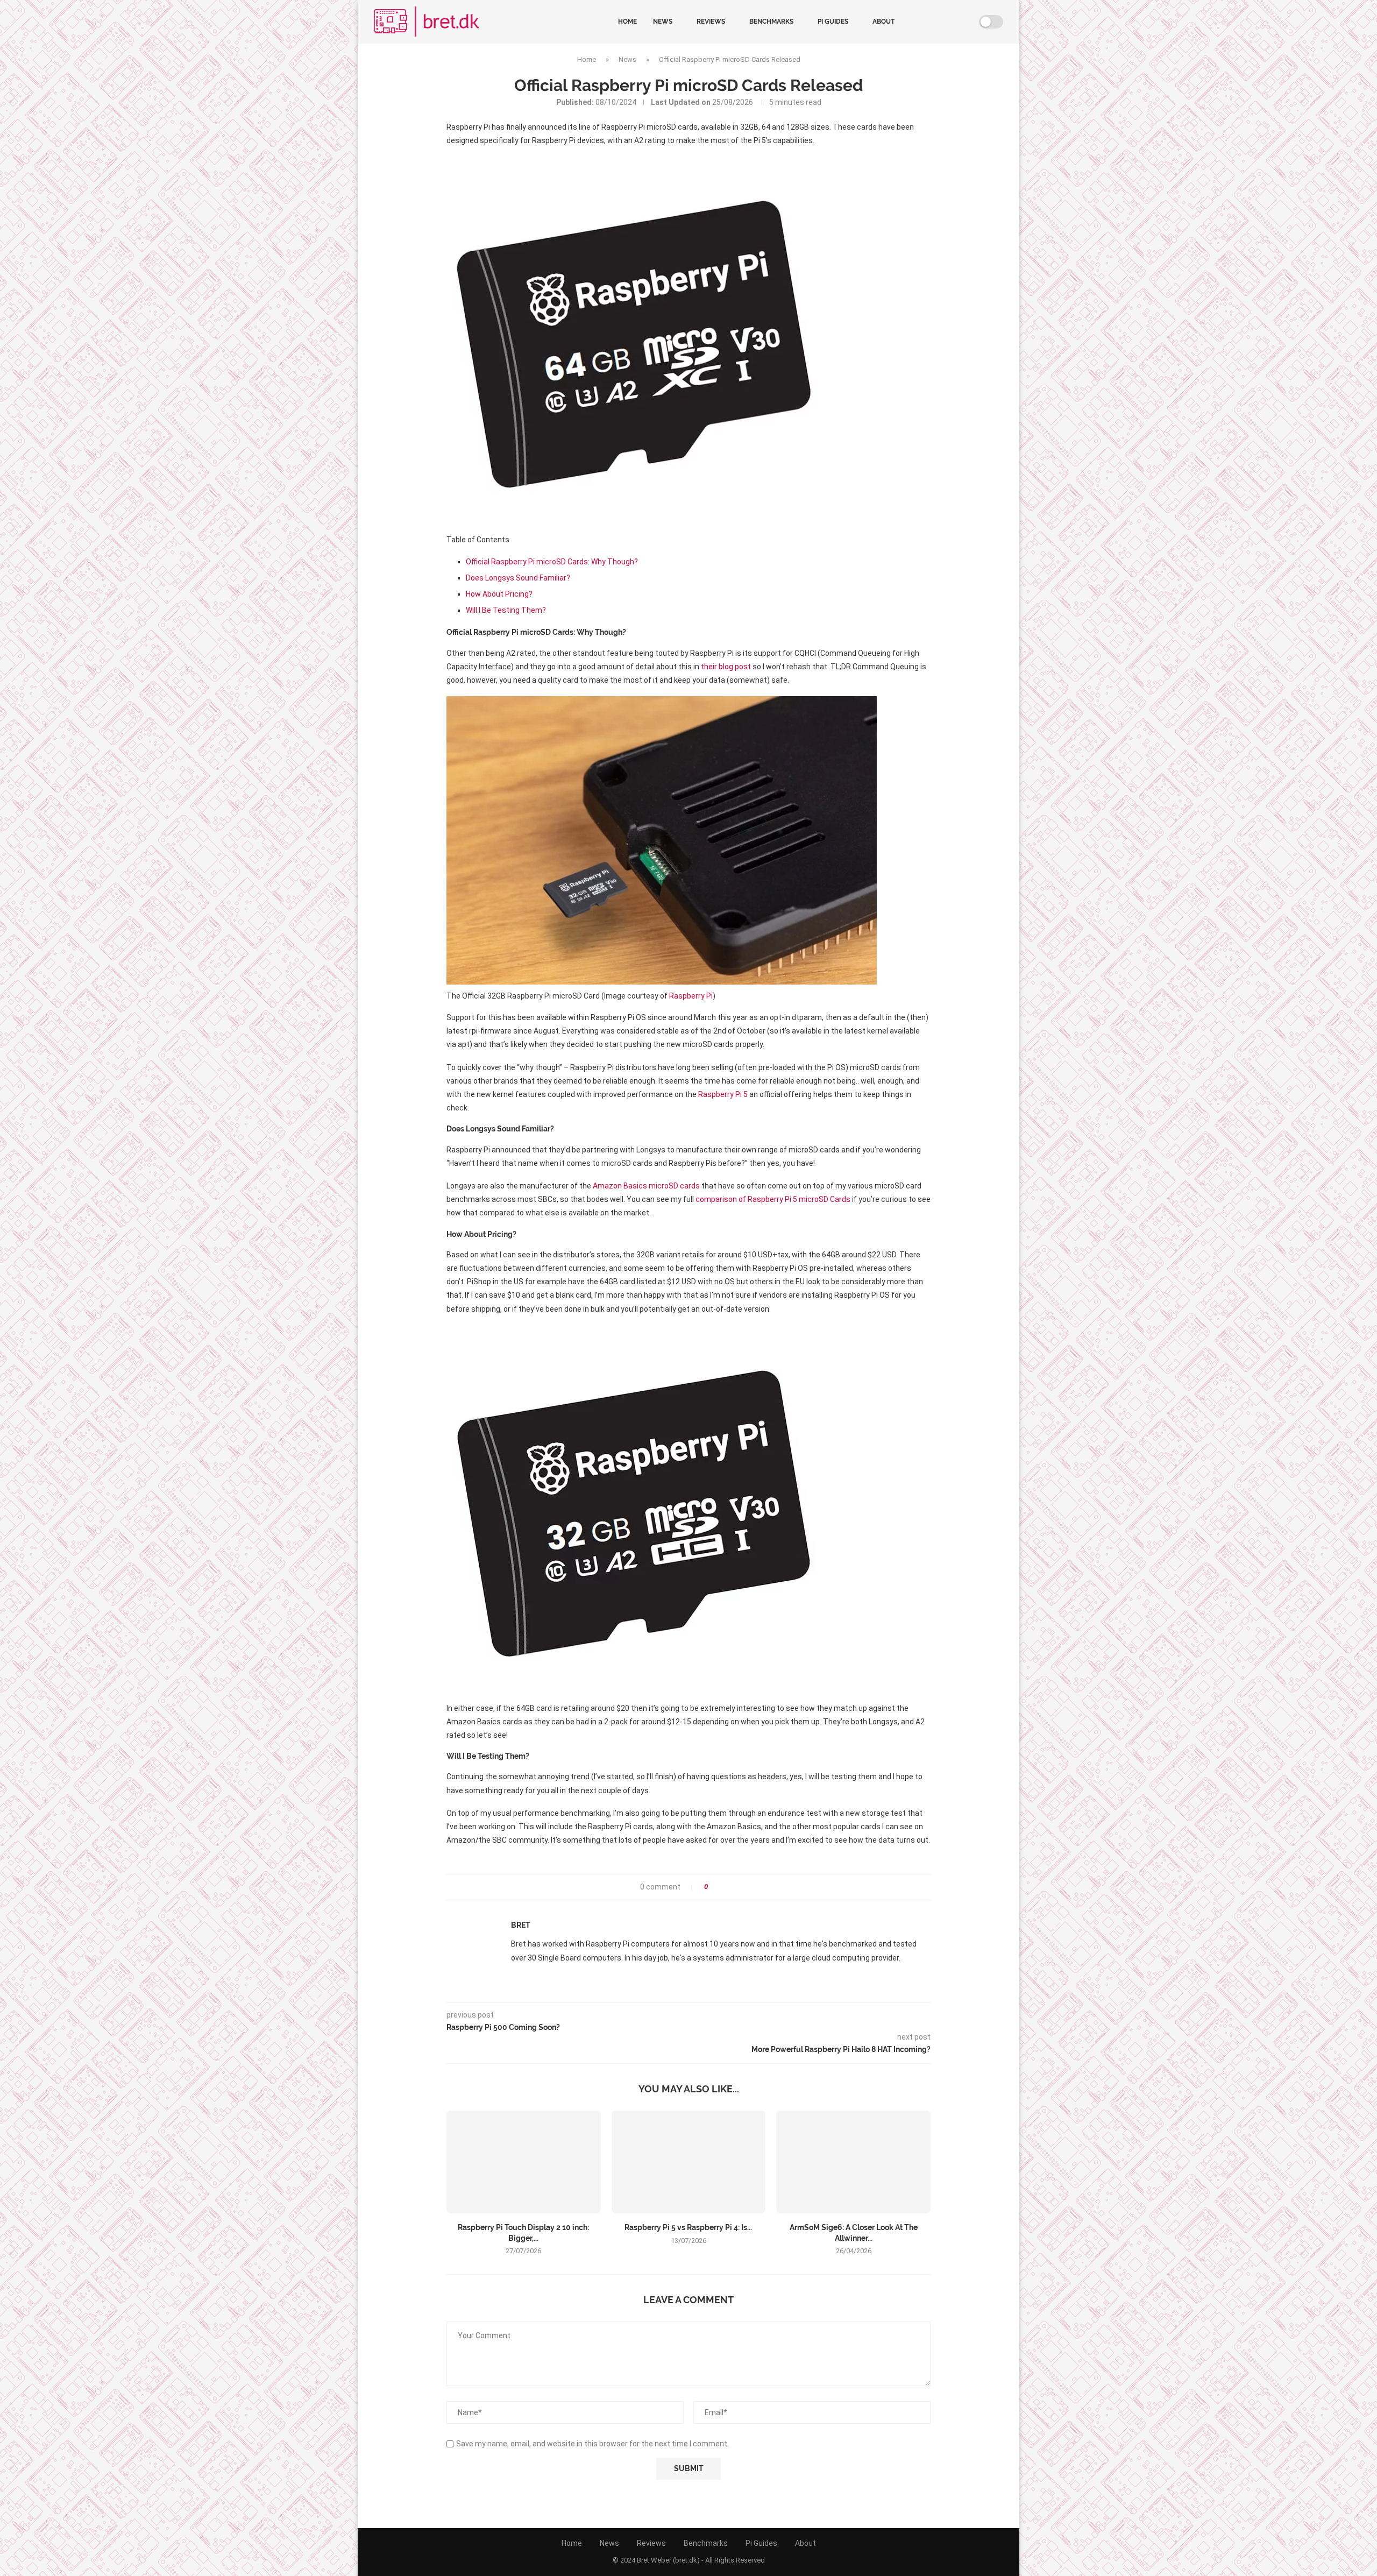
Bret (521, 1925)
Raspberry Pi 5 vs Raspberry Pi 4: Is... (688, 2227)
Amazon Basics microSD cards (646, 1186)
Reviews (711, 22)
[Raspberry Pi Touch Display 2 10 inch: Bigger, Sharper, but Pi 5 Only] (524, 2162)
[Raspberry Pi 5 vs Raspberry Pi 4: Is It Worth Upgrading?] (689, 2162)
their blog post (726, 667)
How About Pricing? (499, 594)
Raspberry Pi (691, 996)
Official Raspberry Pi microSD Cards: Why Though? (552, 562)
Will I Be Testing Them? (506, 610)
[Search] (967, 22)
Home (627, 22)
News (663, 22)
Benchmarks (771, 22)
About (883, 22)
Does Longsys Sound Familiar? (518, 578)
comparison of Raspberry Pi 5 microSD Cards (773, 1199)
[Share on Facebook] (719, 1887)
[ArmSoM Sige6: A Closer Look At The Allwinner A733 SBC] (853, 2162)
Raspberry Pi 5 (723, 1094)
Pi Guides (833, 22)
